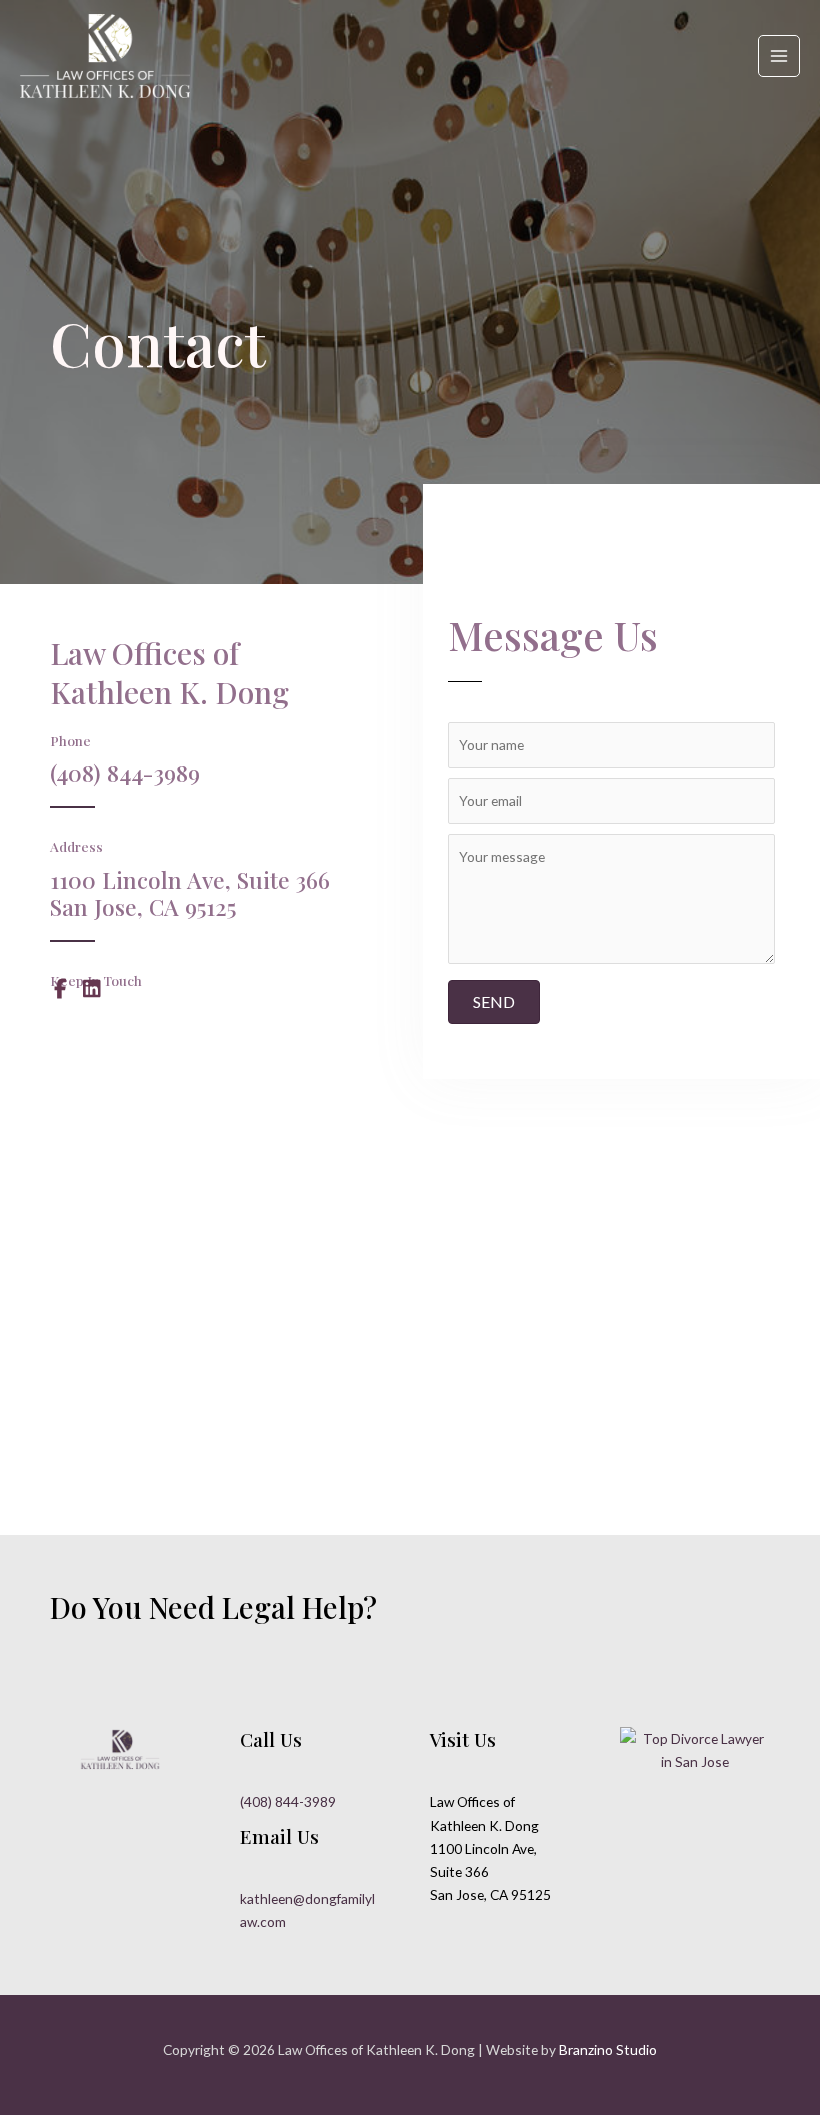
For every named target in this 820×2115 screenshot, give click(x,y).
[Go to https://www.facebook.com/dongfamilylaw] (60, 990)
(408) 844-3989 (288, 1801)
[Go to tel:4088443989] (236, 780)
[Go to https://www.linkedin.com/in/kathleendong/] (92, 990)
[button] (494, 1002)
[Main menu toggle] (779, 56)
